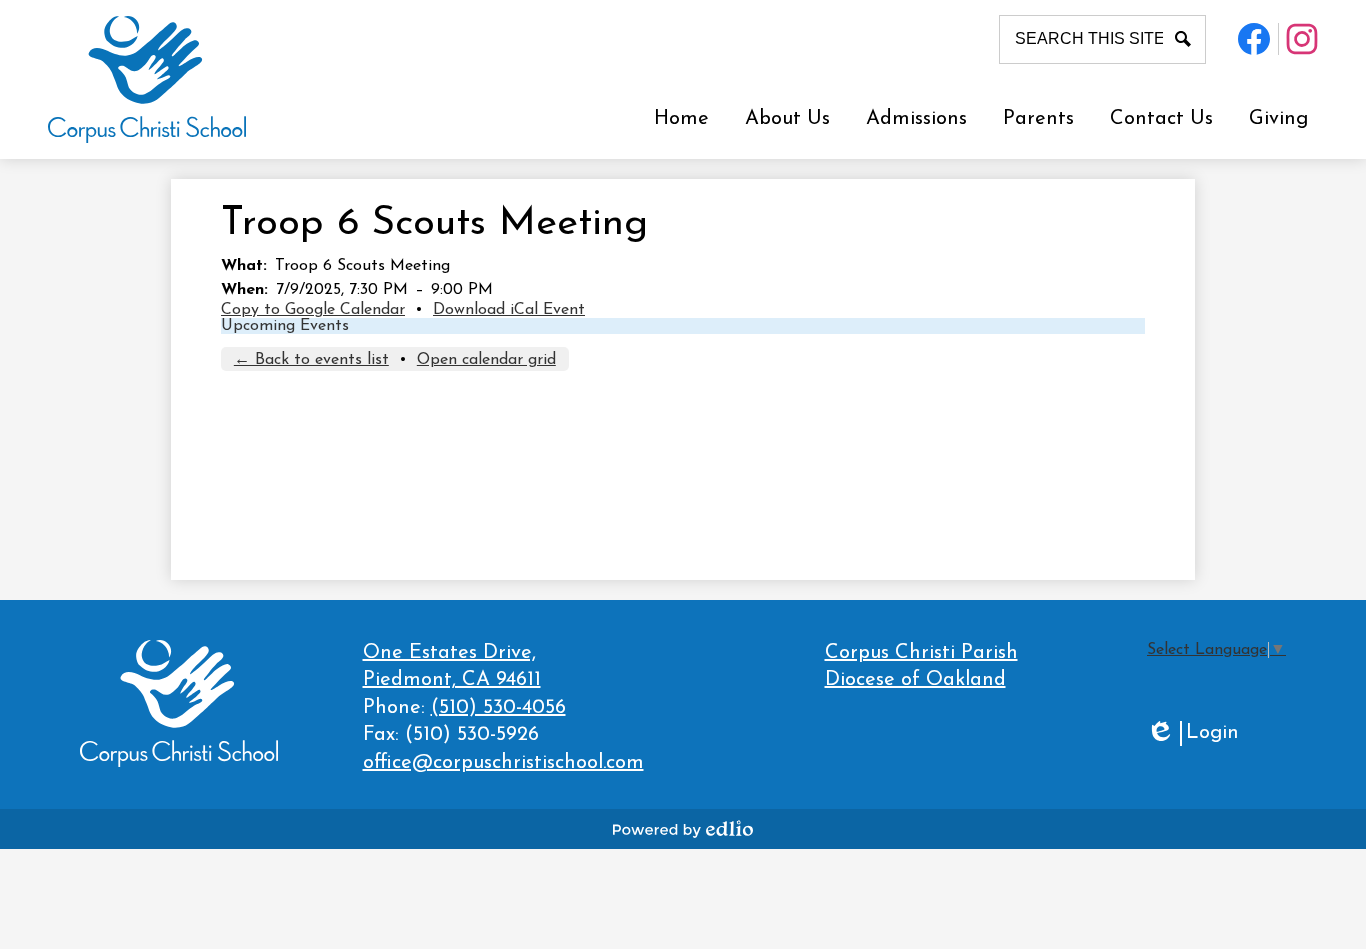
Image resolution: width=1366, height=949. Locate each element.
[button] (787, 119)
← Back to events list (311, 360)
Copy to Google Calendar (313, 310)
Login (1192, 734)
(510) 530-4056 (498, 708)
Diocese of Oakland (915, 680)
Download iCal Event (509, 310)
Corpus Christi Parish (921, 653)
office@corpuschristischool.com (503, 763)
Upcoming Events (285, 326)
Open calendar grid (486, 360)
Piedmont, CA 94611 (452, 667)
